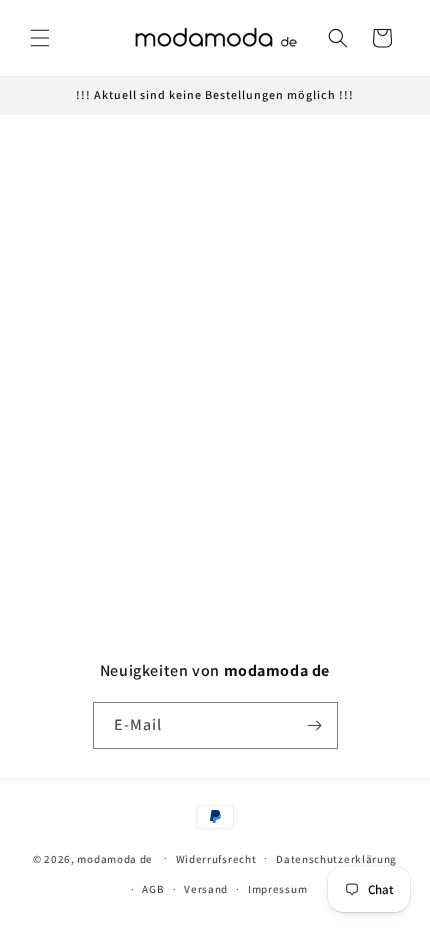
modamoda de (115, 858)
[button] (40, 38)
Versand (206, 889)
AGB (153, 889)
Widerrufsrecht (216, 859)
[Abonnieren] (315, 725)
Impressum (277, 889)
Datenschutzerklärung (336, 859)
